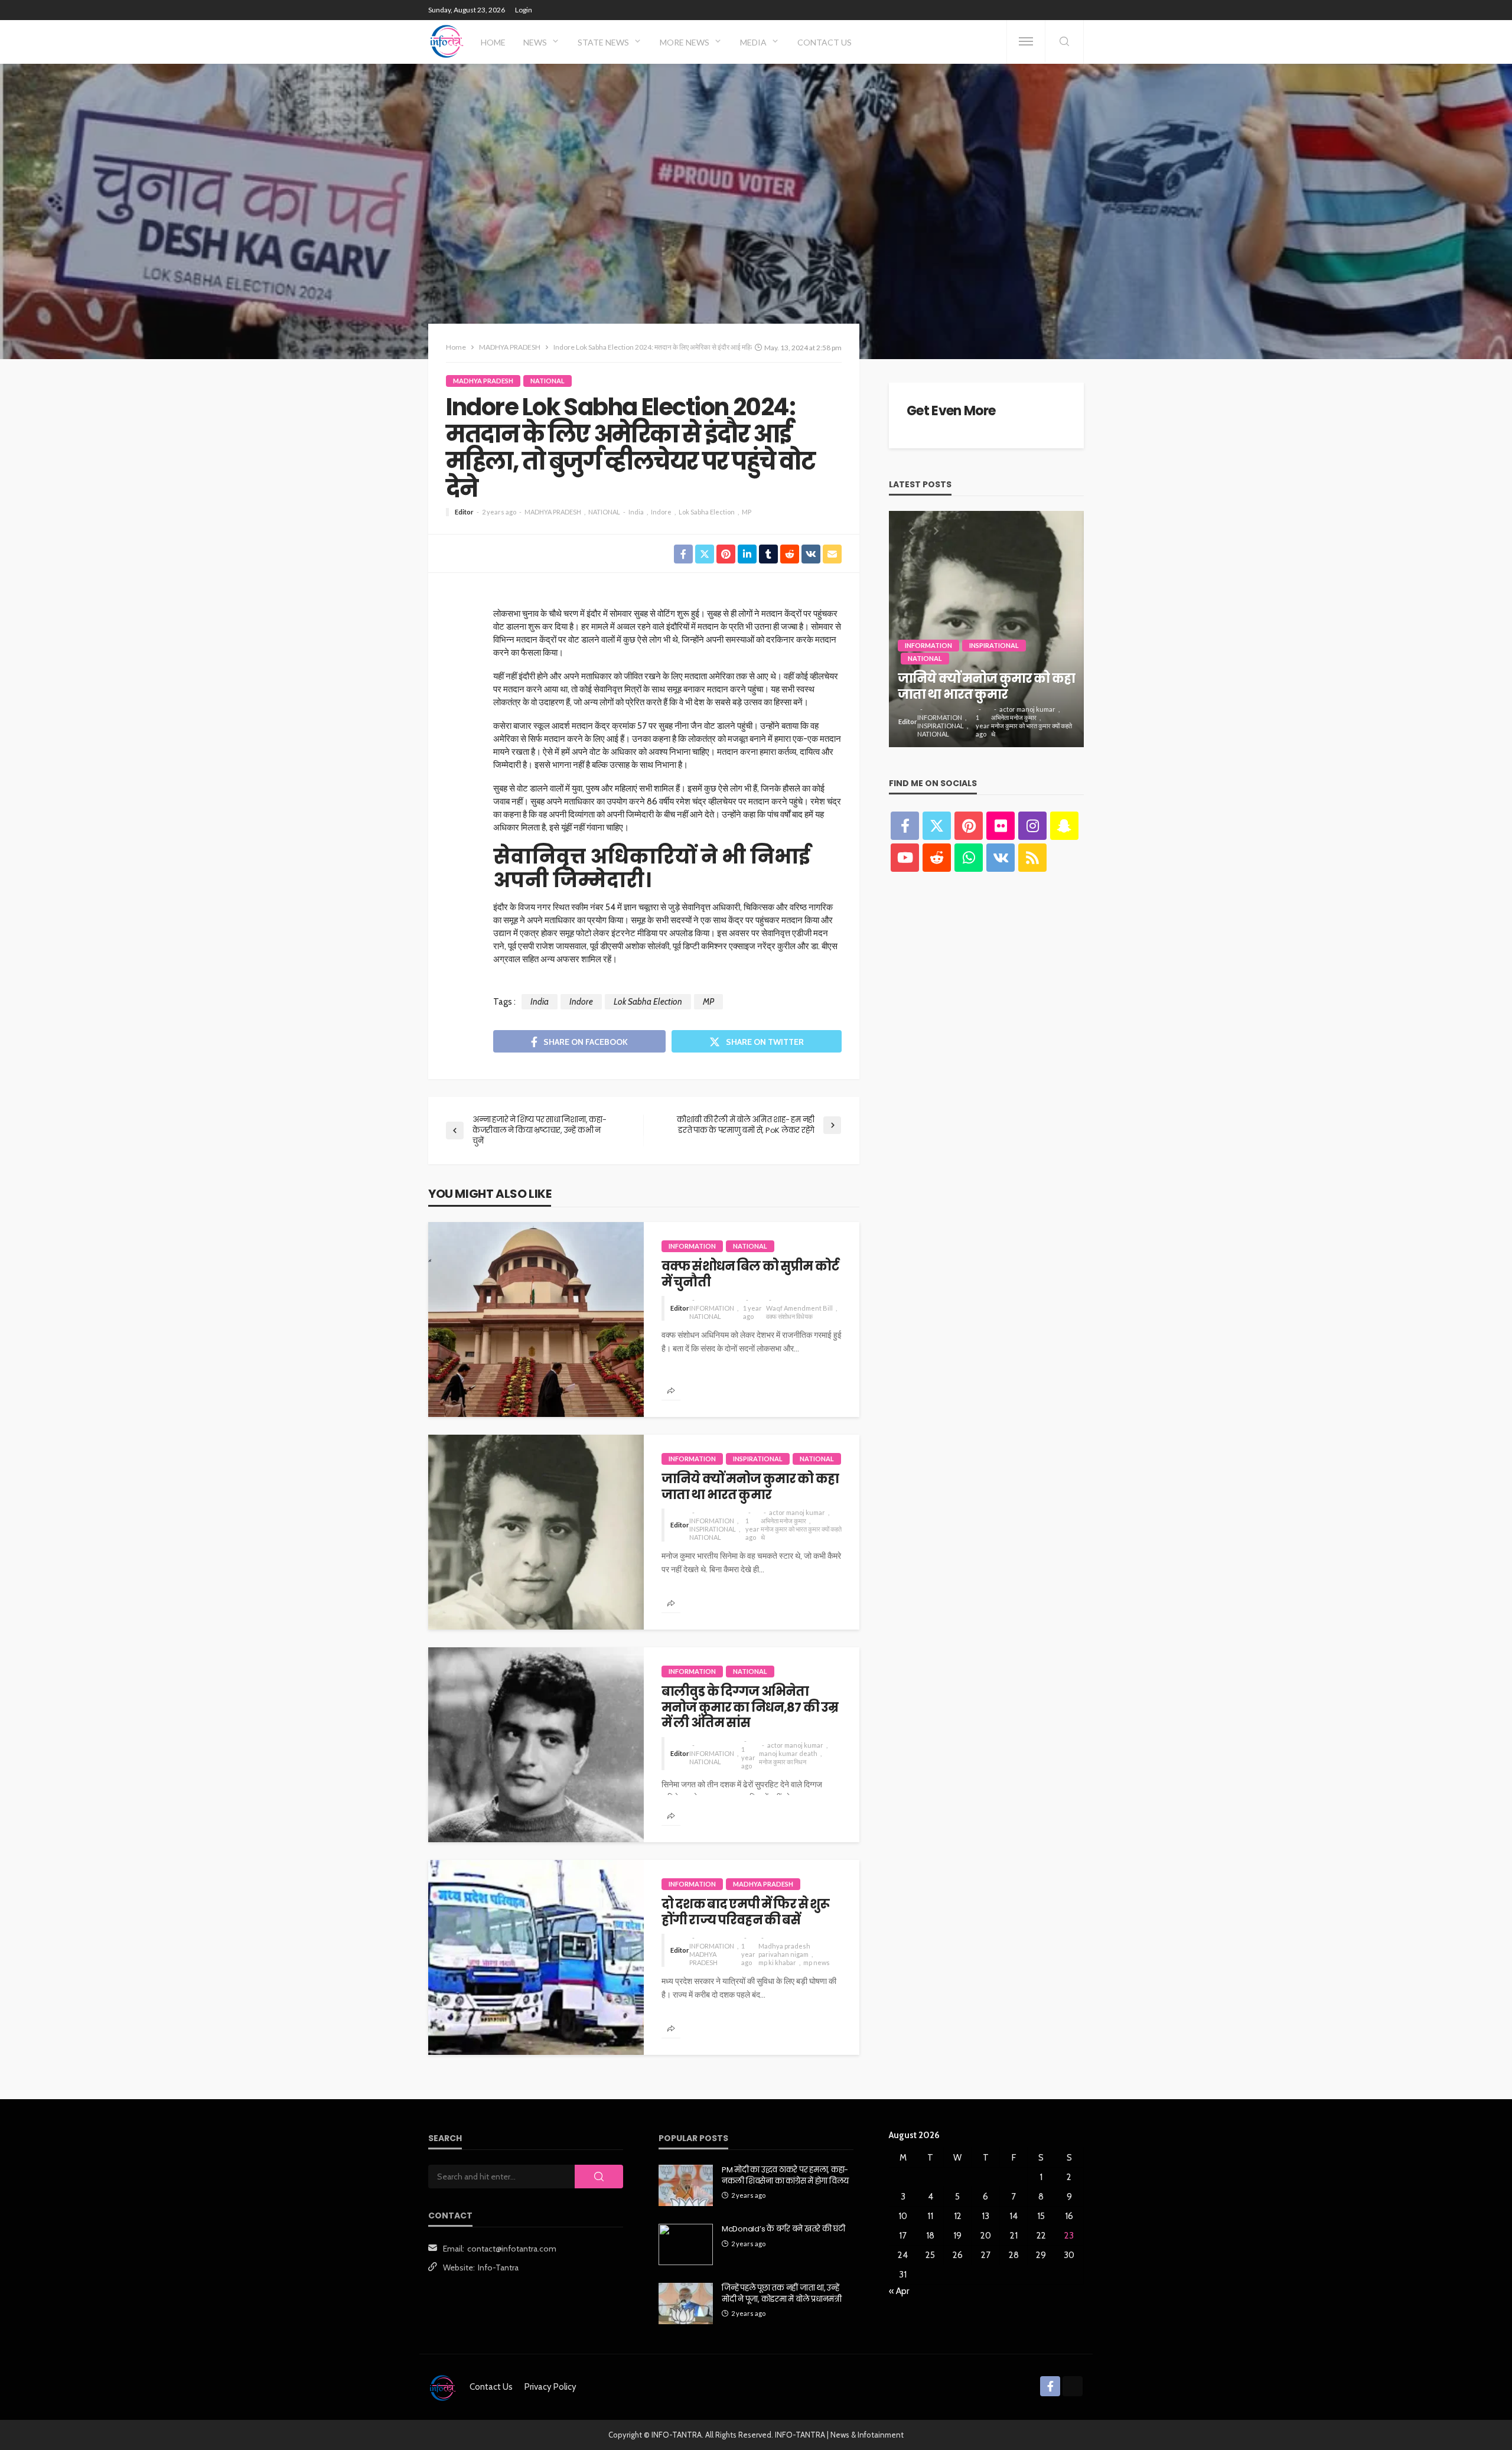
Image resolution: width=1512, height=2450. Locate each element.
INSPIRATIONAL (758, 1459)
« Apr (899, 2291)
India (636, 512)
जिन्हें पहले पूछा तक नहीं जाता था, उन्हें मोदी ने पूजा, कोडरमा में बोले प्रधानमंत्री (782, 2293)
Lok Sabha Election (707, 512)
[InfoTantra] (447, 41)
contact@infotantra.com (512, 2249)
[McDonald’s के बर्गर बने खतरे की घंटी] (686, 2244)
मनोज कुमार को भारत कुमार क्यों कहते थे (801, 1533)
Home (493, 42)
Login (524, 10)
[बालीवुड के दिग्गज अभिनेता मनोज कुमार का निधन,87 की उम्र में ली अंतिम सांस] (536, 1745)
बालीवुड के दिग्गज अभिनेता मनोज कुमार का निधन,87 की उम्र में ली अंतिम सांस (750, 1707)
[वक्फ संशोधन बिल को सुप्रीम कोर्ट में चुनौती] (536, 1320)
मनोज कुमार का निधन (783, 1762)
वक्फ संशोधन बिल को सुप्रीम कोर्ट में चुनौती (750, 1274)
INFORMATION (692, 1246)
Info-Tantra (498, 2267)
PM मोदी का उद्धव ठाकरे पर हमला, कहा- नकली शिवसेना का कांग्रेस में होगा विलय (785, 2175)
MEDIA (753, 42)
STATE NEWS (603, 42)
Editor (464, 512)
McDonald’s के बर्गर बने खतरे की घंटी (783, 2229)
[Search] (1064, 42)
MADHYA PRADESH (483, 381)
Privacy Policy (550, 2387)
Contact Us (825, 42)
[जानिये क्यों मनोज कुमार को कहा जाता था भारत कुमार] (536, 1532)
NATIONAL (548, 381)
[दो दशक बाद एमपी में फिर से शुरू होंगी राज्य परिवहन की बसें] (536, 1957)
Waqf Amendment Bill (799, 1308)
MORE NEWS (685, 42)
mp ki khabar (777, 1962)
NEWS (535, 42)
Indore (661, 512)
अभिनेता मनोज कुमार (783, 1521)
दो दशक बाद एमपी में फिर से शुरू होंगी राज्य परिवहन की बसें (746, 1912)
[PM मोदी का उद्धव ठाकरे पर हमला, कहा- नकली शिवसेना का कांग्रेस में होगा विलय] (686, 2185)
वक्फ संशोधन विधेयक (789, 1316)
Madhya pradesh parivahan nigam (784, 1950)
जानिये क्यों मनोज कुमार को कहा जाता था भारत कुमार (750, 1487)
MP (747, 512)
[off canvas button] (1026, 41)
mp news (817, 1962)
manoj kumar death (788, 1753)
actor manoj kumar (797, 1512)
